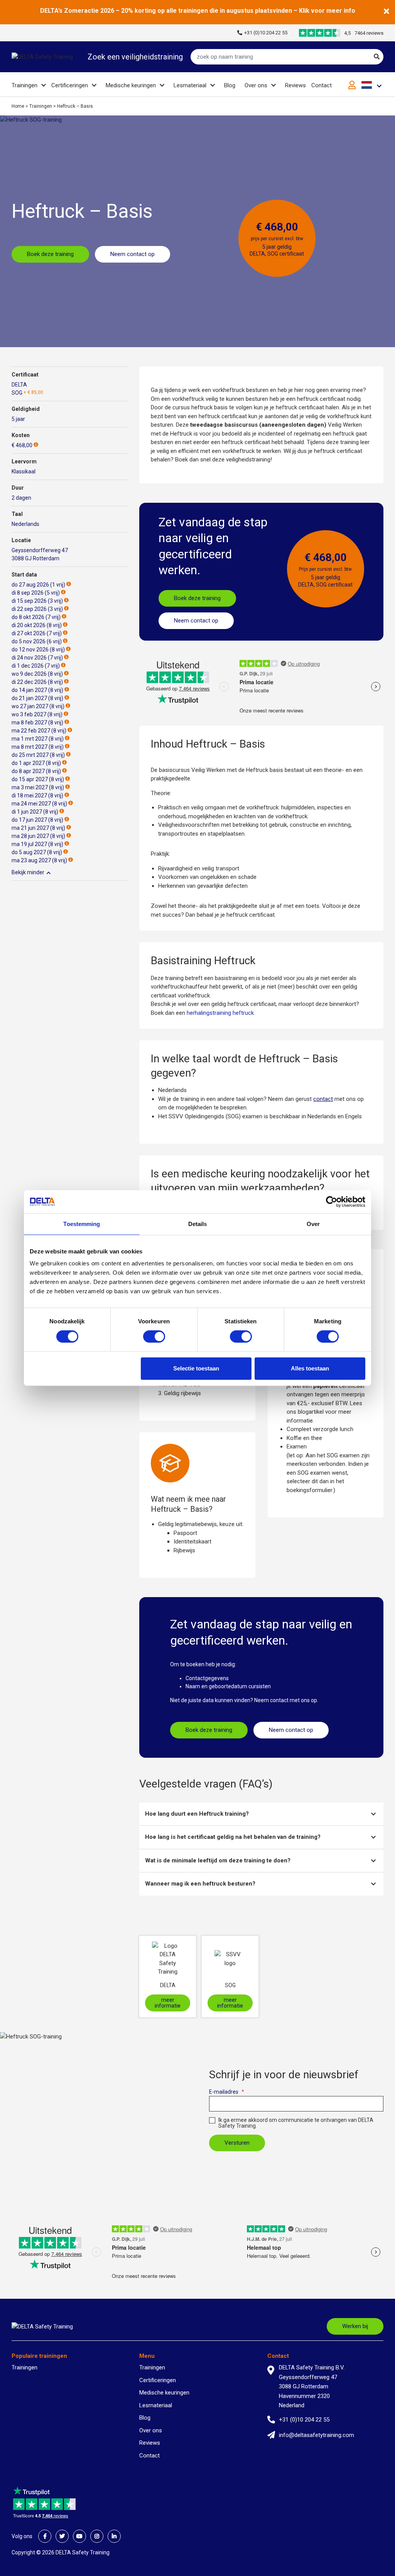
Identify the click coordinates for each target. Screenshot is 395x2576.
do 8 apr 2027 (28, 771)
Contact (322, 85)
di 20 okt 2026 (29, 625)
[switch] (154, 1336)
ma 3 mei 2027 (30, 787)
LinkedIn (114, 2536)
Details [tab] (198, 1224)
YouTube (79, 2536)
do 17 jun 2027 (29, 820)
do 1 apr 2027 (28, 763)
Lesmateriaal (190, 85)
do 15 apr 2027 (30, 779)
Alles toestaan (310, 1368)
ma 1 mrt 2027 (30, 739)
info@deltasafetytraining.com (317, 2435)
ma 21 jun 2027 (30, 828)
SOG (17, 393)
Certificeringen (70, 85)
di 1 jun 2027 (27, 812)
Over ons (256, 85)
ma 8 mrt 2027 (30, 747)
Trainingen (24, 85)
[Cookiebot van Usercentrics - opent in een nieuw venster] (332, 1202)
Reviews (295, 85)
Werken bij (355, 2326)
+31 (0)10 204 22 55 (266, 33)
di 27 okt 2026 (29, 633)
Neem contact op (133, 254)
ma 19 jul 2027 (29, 844)
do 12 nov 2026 (30, 650)
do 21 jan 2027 (29, 698)
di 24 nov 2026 (29, 658)
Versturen (237, 2143)
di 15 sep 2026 (29, 601)
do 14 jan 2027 (29, 690)
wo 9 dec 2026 (29, 674)
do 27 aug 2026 (30, 585)
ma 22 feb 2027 (31, 731)
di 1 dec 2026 (28, 666)
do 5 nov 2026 (29, 641)
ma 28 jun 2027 (30, 836)
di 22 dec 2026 (29, 682)
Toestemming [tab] (82, 1224)
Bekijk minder (28, 872)
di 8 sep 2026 (28, 593)
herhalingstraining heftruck (220, 1013)
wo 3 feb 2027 (29, 714)
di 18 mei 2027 (29, 795)
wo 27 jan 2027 (30, 706)
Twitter (62, 2536)
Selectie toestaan (196, 1368)
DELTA (19, 385)
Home (18, 106)
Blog (230, 85)
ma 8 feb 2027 (29, 722)
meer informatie (168, 2003)
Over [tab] (313, 1224)
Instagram (97, 2536)
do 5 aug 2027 (29, 852)
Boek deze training (50, 254)
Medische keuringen (131, 85)
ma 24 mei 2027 (31, 804)
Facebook (45, 2536)
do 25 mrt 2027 (30, 755)
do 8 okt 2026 (28, 617)
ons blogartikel (305, 1412)
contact (323, 1099)
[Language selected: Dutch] (372, 85)
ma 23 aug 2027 (31, 860)
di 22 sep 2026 (29, 609)
